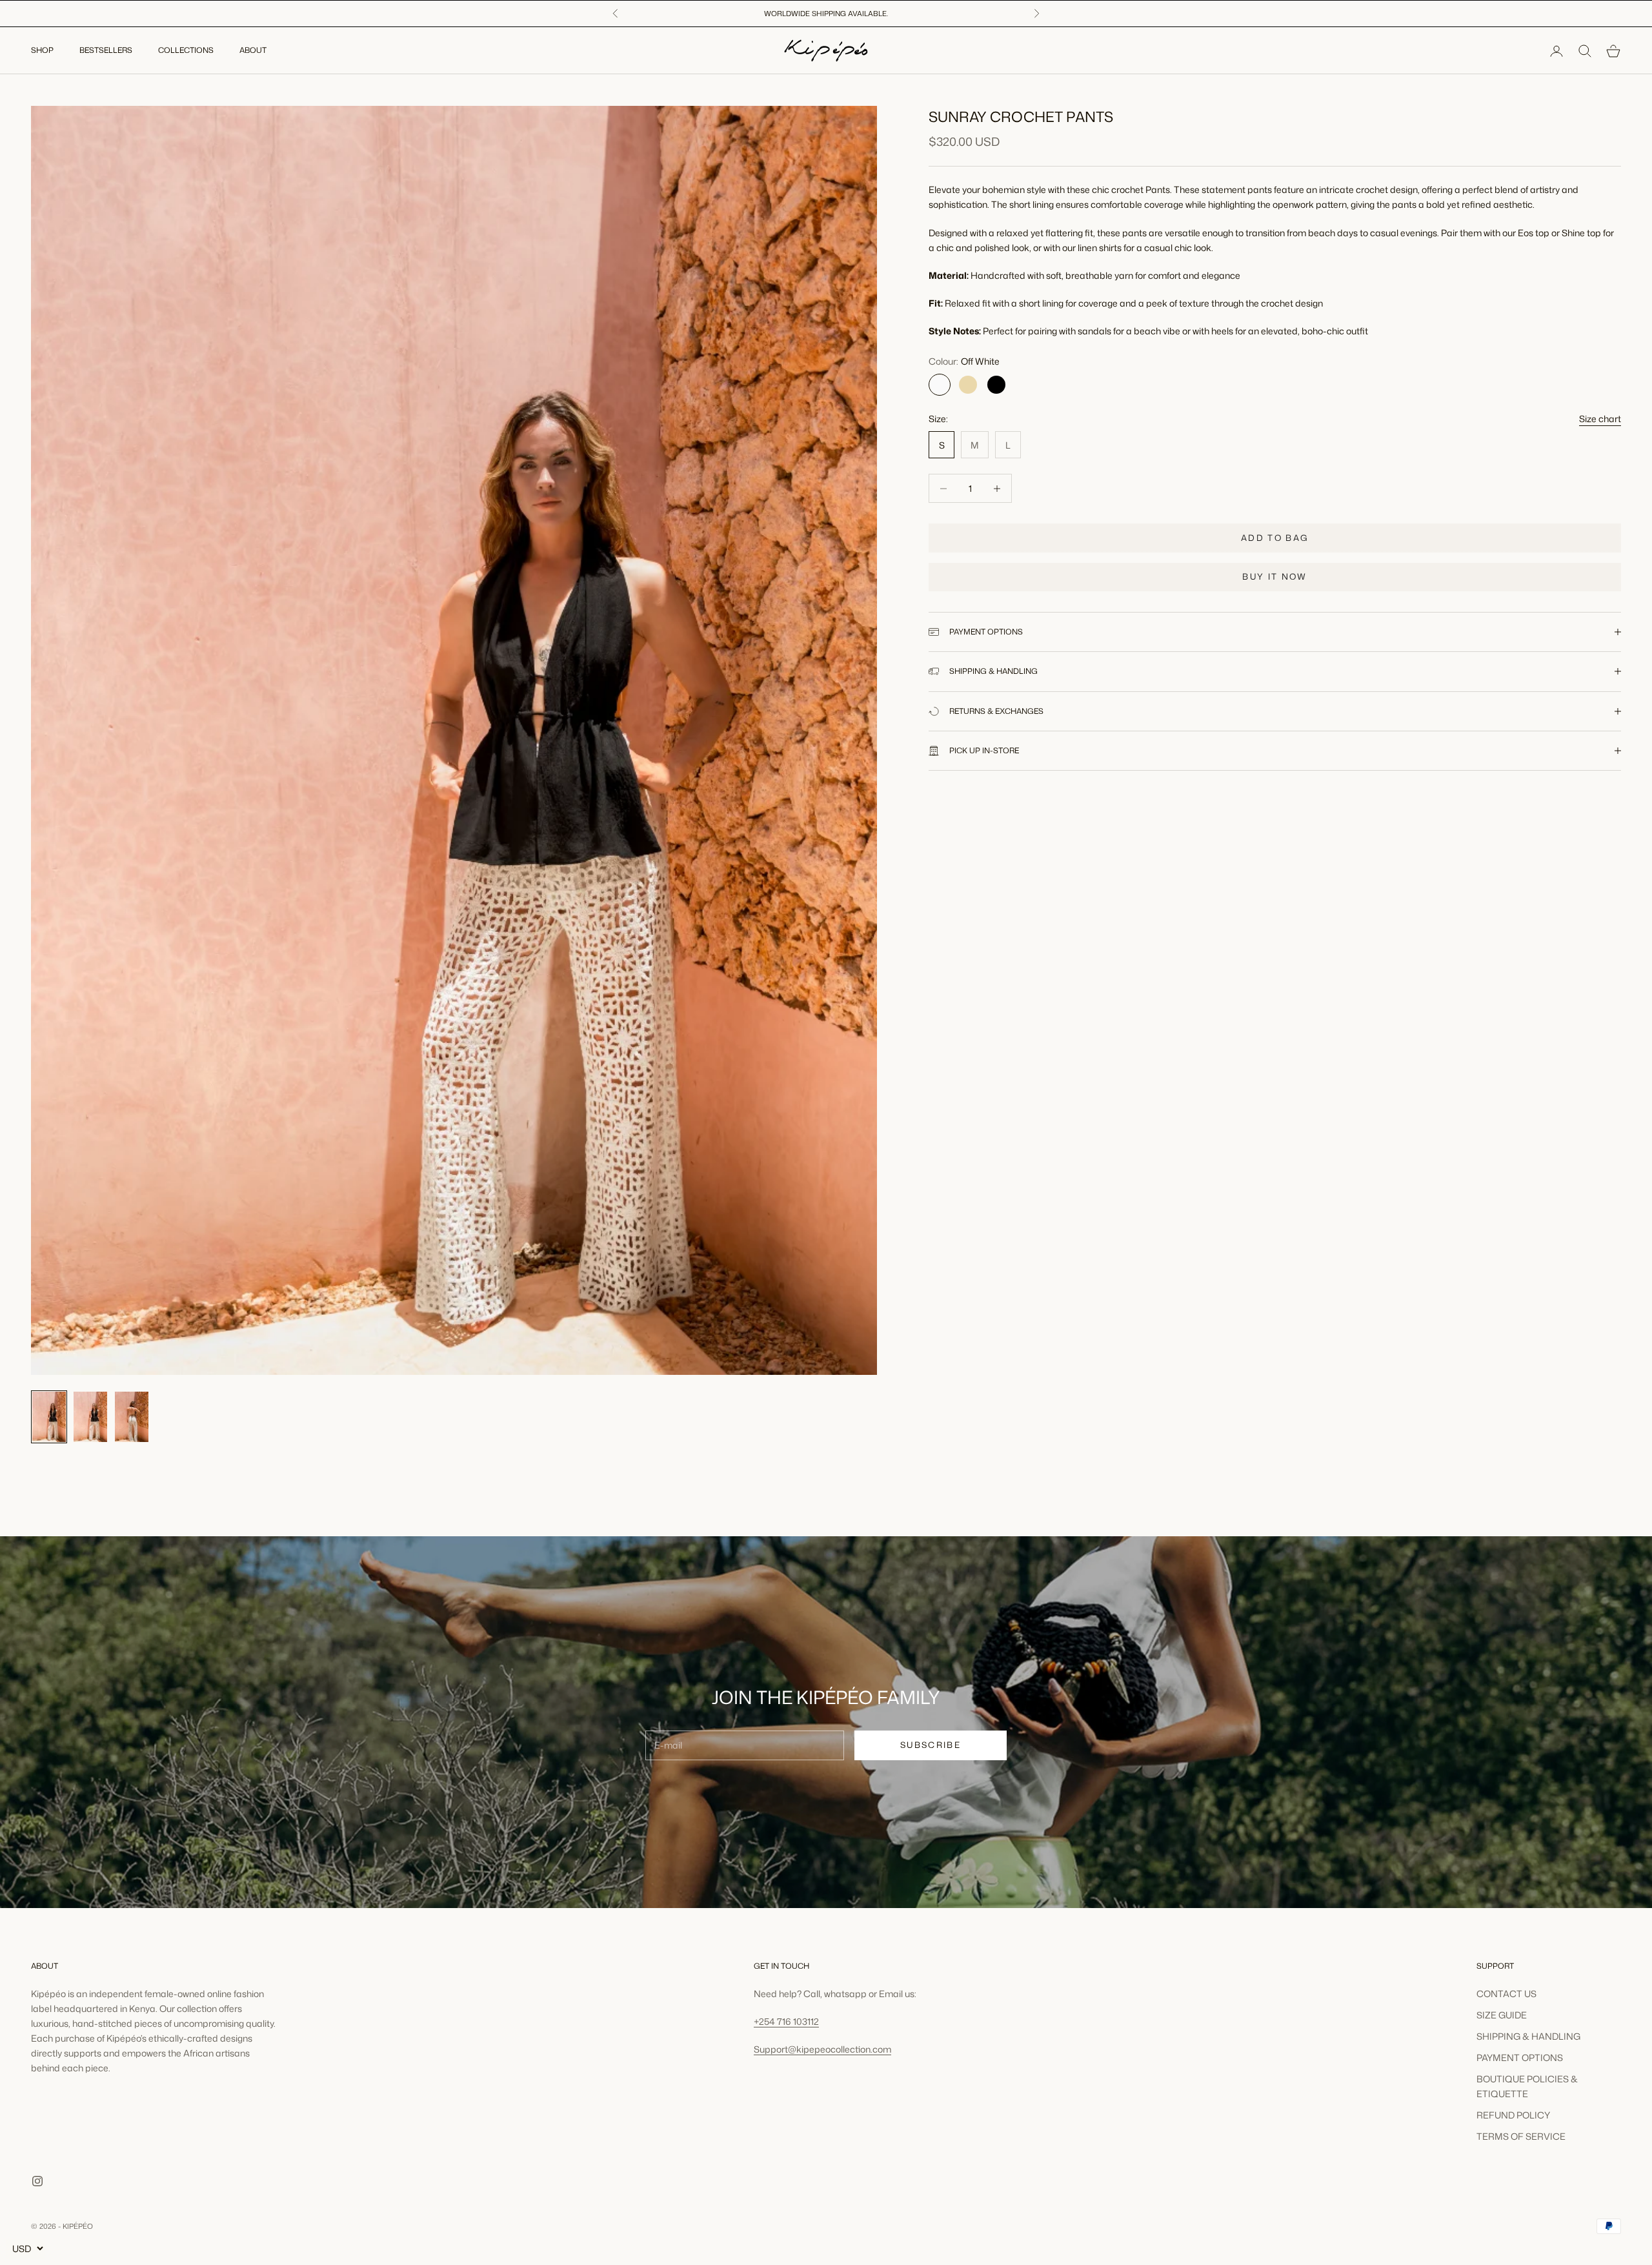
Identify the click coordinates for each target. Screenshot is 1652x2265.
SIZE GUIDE (1502, 2015)
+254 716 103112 (786, 2021)
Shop (42, 51)
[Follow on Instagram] (37, 2181)
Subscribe (931, 1745)
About (253, 51)
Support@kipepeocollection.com (822, 2049)
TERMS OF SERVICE (1521, 2136)
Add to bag (1275, 538)
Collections (186, 51)
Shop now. (932, 14)
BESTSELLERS (106, 51)
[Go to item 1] (49, 1417)
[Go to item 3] (132, 1417)
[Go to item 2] (90, 1417)
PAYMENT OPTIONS (1520, 2057)
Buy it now (1274, 576)
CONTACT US (1506, 1994)
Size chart (1600, 419)
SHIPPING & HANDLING (1528, 2036)
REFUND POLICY (1513, 2115)
